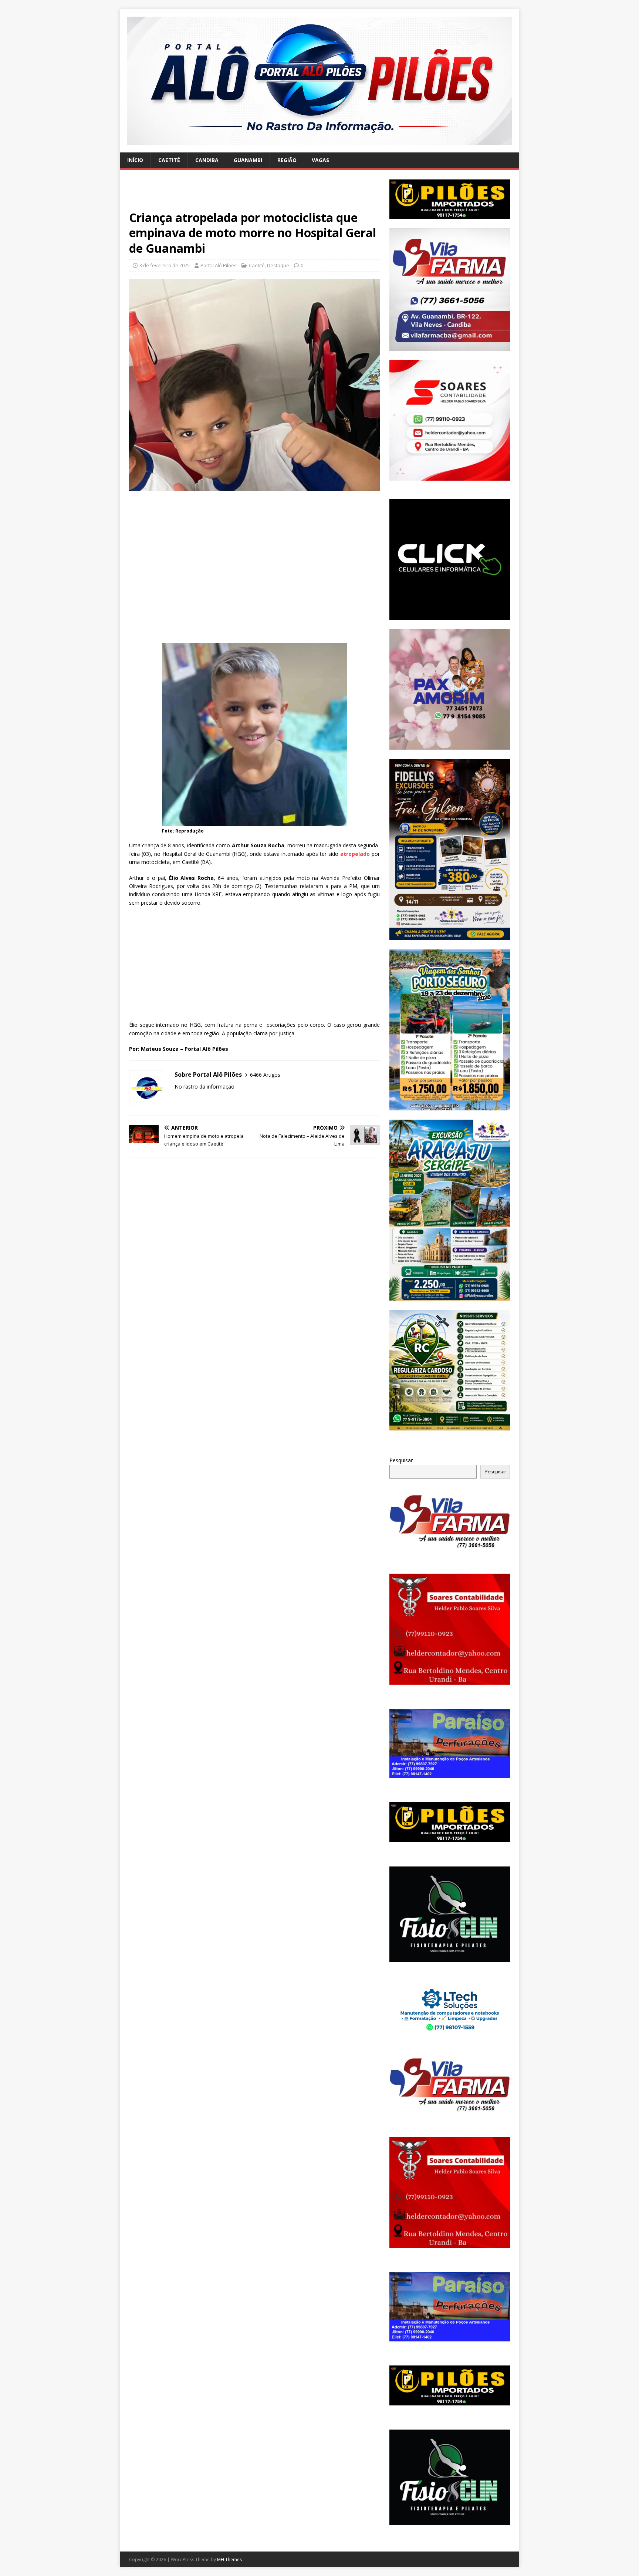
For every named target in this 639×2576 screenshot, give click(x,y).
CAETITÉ (169, 160)
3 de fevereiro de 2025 (165, 265)
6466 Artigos (265, 1075)
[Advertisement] (254, 195)
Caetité (257, 265)
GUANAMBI (248, 160)
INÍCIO (135, 160)
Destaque (278, 265)
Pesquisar (401, 1460)
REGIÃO (287, 160)
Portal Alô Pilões (219, 265)
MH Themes (229, 2560)
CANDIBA (207, 160)
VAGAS (320, 160)
